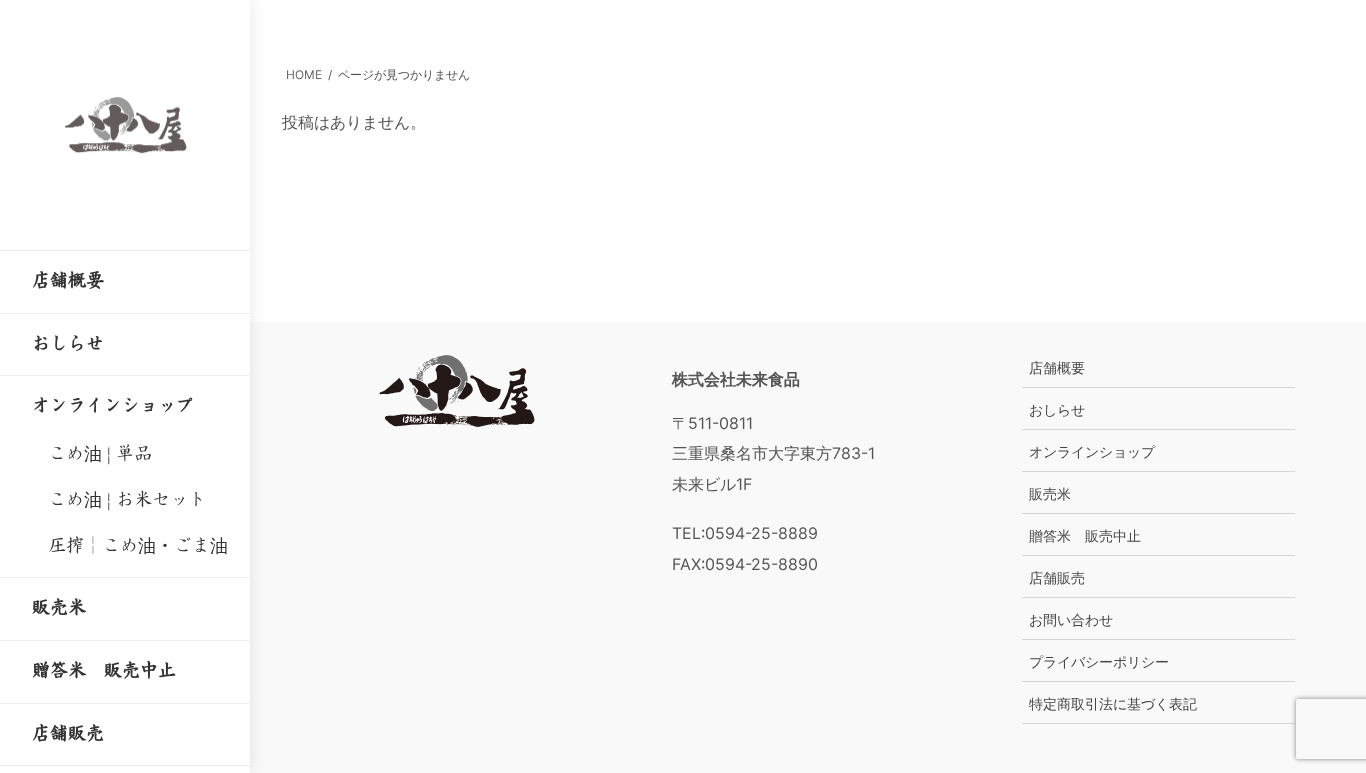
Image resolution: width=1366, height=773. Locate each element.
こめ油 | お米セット (127, 500)
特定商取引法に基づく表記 (1113, 703)
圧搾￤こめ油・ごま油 (138, 546)
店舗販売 (1057, 577)
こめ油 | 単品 (100, 454)
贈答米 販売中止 (1085, 535)
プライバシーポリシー (1099, 661)
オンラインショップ (1092, 451)
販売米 (1050, 493)
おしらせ (1057, 409)
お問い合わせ (1071, 619)
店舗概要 (1057, 367)
